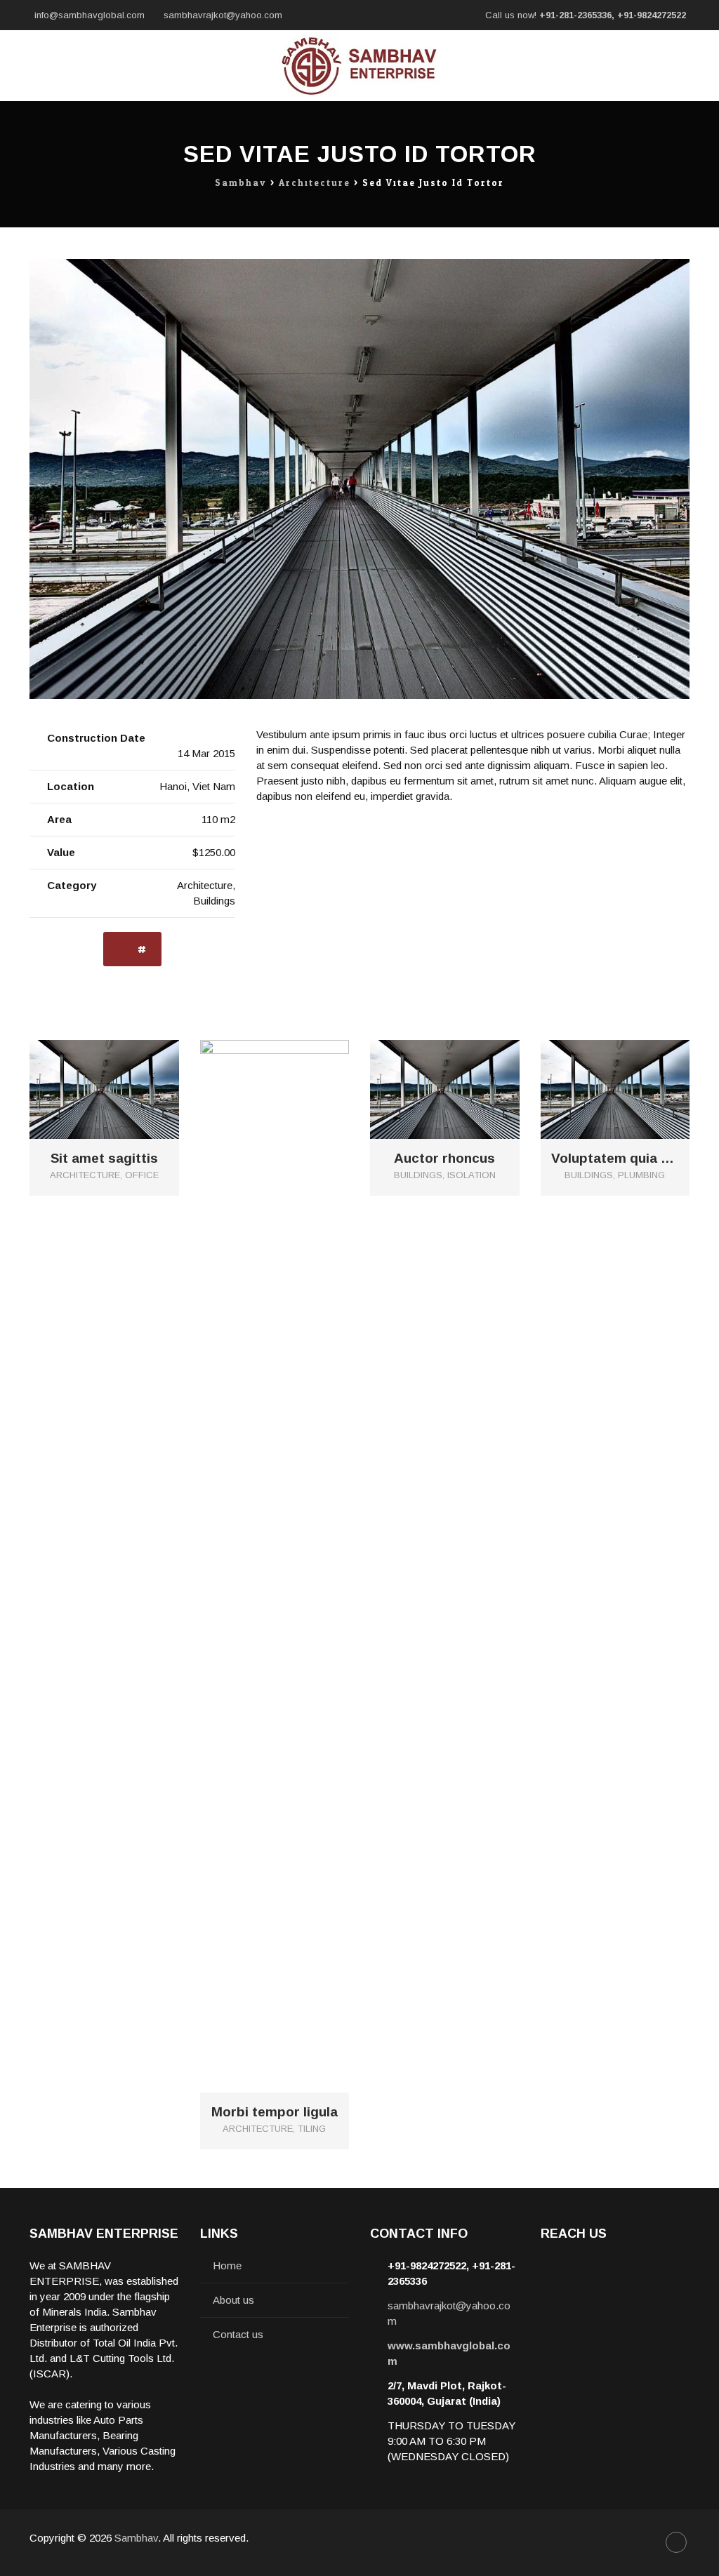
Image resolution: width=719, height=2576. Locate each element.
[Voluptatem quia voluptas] (631, 1077)
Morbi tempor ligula (275, 2112)
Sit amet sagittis (104, 1159)
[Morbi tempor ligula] (290, 1555)
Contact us (238, 2334)
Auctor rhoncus (444, 1159)
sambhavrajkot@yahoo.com (223, 15)
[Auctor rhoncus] (460, 1077)
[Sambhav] (359, 66)
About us (233, 2300)
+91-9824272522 (652, 15)
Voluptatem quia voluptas (615, 1159)
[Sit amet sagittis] (120, 1077)
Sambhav (136, 2538)
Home (227, 2265)
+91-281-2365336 (575, 15)
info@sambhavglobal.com (90, 15)
